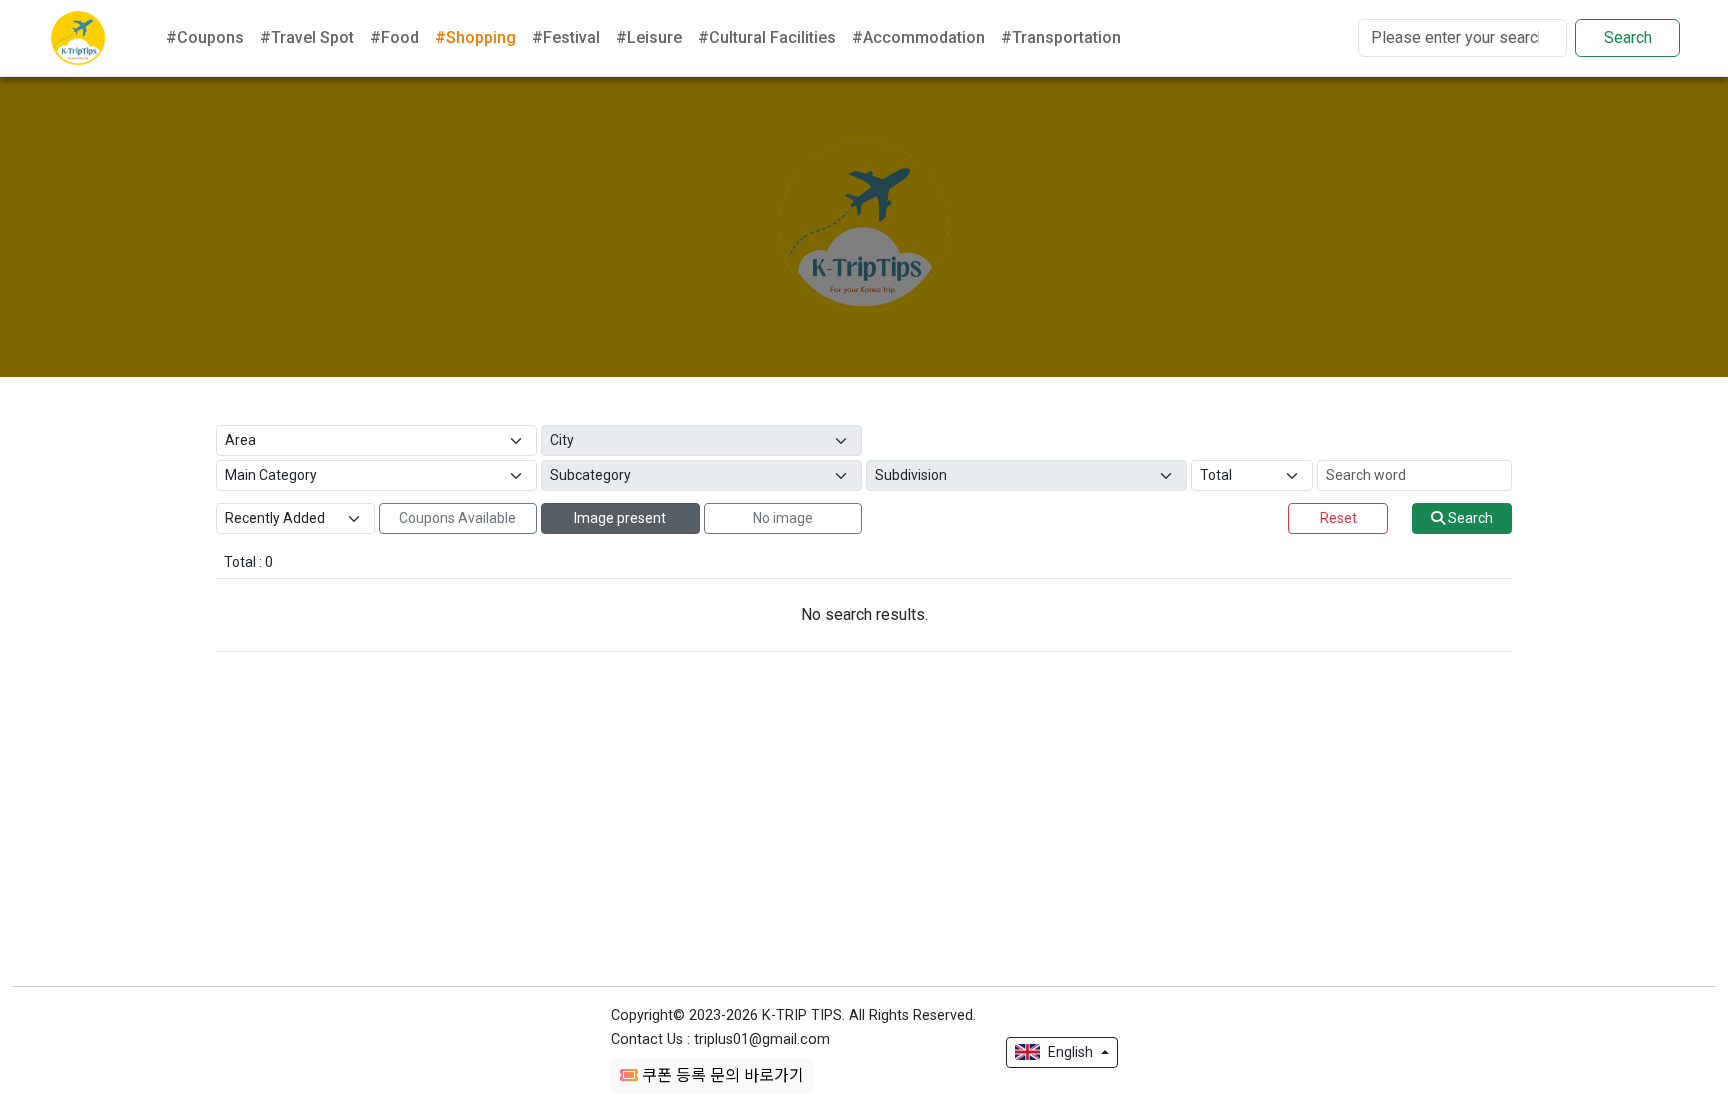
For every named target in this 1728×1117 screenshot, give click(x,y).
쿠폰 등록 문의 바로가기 (721, 1075)
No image (783, 518)
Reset (1338, 518)
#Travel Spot (307, 37)
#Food (394, 37)
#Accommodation (918, 37)
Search (1628, 37)
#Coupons (205, 37)
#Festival (566, 37)
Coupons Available (457, 518)
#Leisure (649, 37)
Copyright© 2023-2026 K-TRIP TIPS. (793, 1015)
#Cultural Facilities (767, 37)
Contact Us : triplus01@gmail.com (720, 1039)
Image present (620, 518)
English (1070, 1052)
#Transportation (1061, 37)
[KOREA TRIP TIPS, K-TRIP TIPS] (78, 38)
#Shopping (475, 37)
